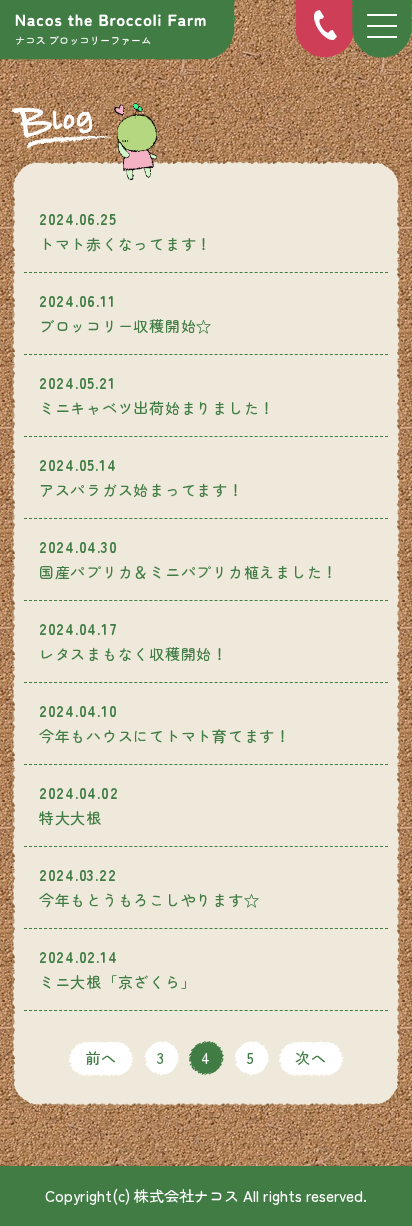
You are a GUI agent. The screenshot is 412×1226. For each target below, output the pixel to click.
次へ (311, 1057)
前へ (101, 1057)
